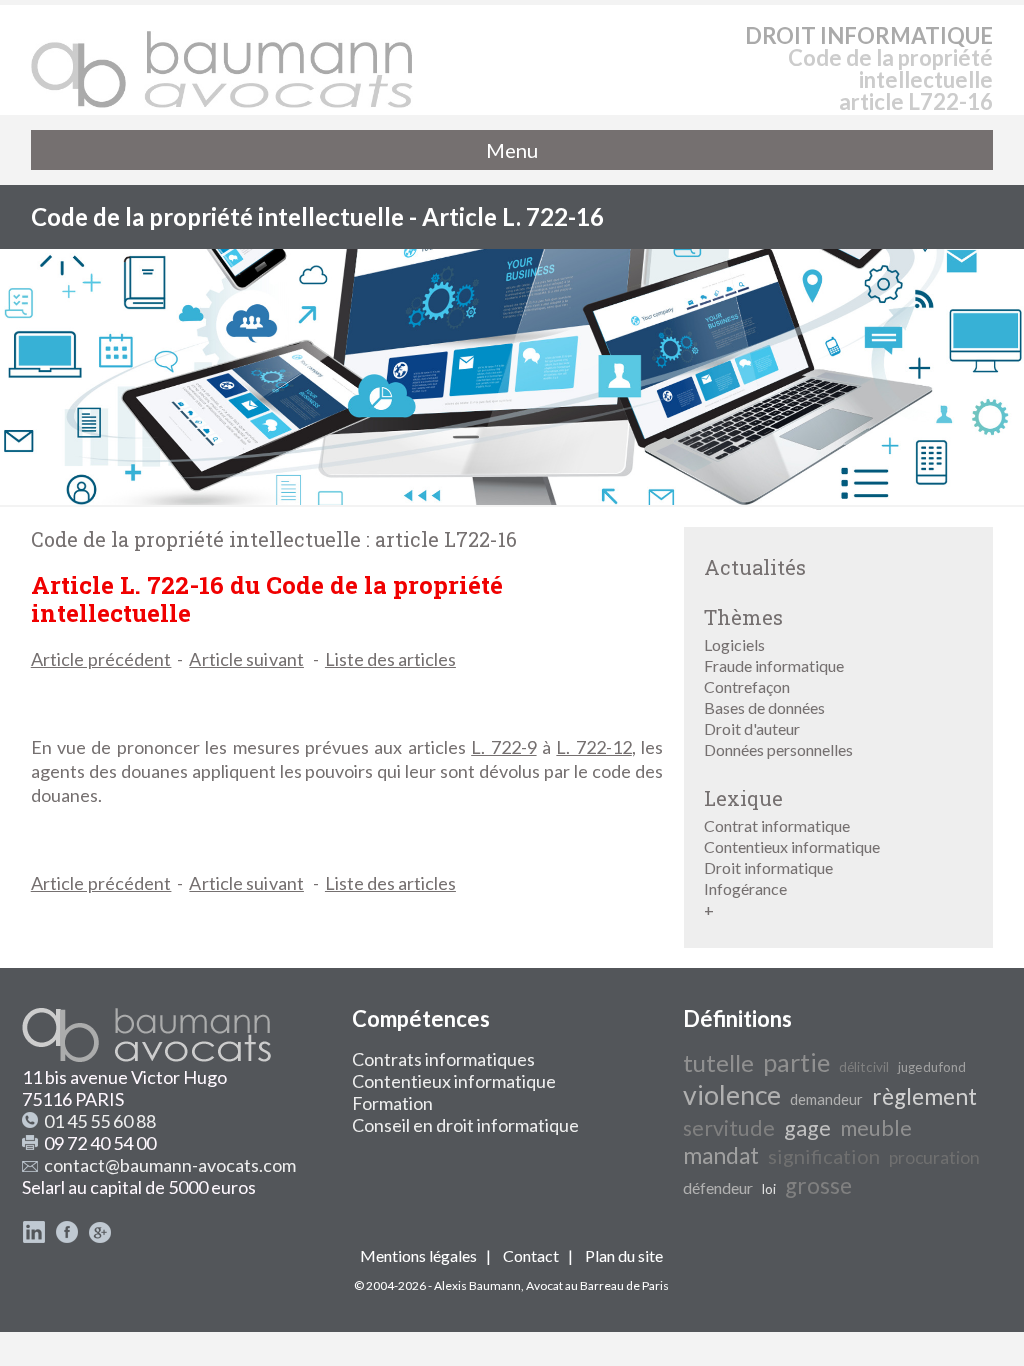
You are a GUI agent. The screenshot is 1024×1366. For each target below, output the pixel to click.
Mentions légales (418, 1255)
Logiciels (734, 644)
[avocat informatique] (512, 498)
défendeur (718, 1187)
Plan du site (624, 1255)
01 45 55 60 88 (100, 1121)
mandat (721, 1155)
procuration (934, 1157)
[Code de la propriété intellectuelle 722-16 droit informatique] (223, 60)
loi (769, 1189)
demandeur (826, 1099)
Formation (392, 1103)
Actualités (755, 567)
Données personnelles (778, 749)
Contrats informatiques (443, 1059)
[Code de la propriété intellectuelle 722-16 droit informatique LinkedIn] (34, 1237)
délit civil (864, 1067)
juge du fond (932, 1067)
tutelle (718, 1062)
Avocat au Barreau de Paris (597, 1285)
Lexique (743, 798)
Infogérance (745, 888)
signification (824, 1156)
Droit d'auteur (752, 728)
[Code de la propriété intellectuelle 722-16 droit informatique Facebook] (67, 1237)
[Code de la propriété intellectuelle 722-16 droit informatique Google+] (100, 1237)
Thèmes (743, 617)
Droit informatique (768, 867)
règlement (924, 1096)
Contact (531, 1255)
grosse (818, 1185)
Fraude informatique (774, 665)
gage (807, 1128)
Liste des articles (390, 659)
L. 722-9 (503, 747)
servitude (729, 1128)
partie (796, 1062)
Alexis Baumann (477, 1285)
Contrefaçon (747, 686)
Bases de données (764, 707)
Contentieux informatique (792, 846)
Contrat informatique (777, 825)
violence (732, 1095)
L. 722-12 (593, 747)
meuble (876, 1128)
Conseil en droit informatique (465, 1125)
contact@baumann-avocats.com (170, 1165)
